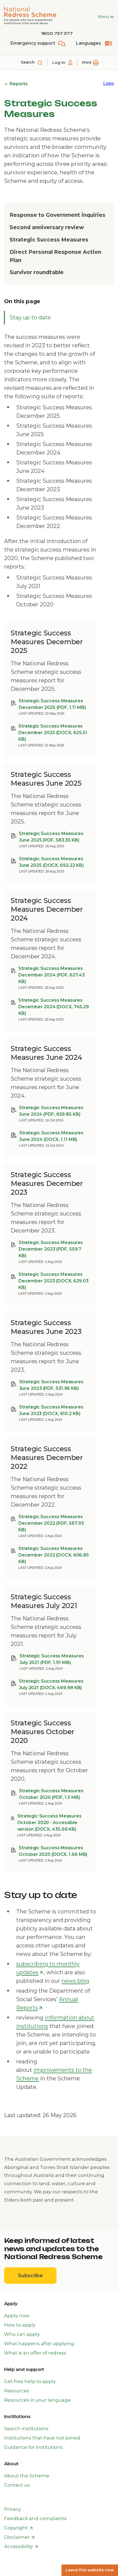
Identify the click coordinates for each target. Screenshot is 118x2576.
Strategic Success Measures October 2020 (51, 1794)
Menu (104, 17)
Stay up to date (30, 317)
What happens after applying (39, 2344)
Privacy (12, 2509)
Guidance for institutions (33, 2447)
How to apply (20, 2325)
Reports (18, 84)
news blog (75, 1981)
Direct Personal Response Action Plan (55, 256)
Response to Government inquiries (57, 215)
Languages (88, 43)
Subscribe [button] (37, 2278)
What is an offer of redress (35, 2353)
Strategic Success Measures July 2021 (52, 1659)
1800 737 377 (57, 33)
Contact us (17, 2485)
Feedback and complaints (35, 2518)
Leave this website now (90, 2570)
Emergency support (33, 43)
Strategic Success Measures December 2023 (51, 1249)
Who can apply (22, 2334)
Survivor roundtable (37, 272)
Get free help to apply (30, 2381)
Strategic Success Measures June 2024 (51, 1111)
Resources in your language (37, 2400)
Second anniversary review (47, 227)
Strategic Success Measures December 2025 (52, 704)
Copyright (19, 2528)
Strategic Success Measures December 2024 (51, 975)
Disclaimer (19, 2537)
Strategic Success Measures (49, 240)
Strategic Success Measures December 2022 (51, 1523)
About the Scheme (27, 2476)
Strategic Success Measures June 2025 (51, 837)
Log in (59, 63)
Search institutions (26, 2429)
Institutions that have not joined (42, 2438)
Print (87, 63)
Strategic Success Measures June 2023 (51, 1385)
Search (28, 62)
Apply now (17, 2316)
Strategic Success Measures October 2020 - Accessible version (49, 1823)
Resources (17, 2391)
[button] (109, 83)
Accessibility (21, 2547)
